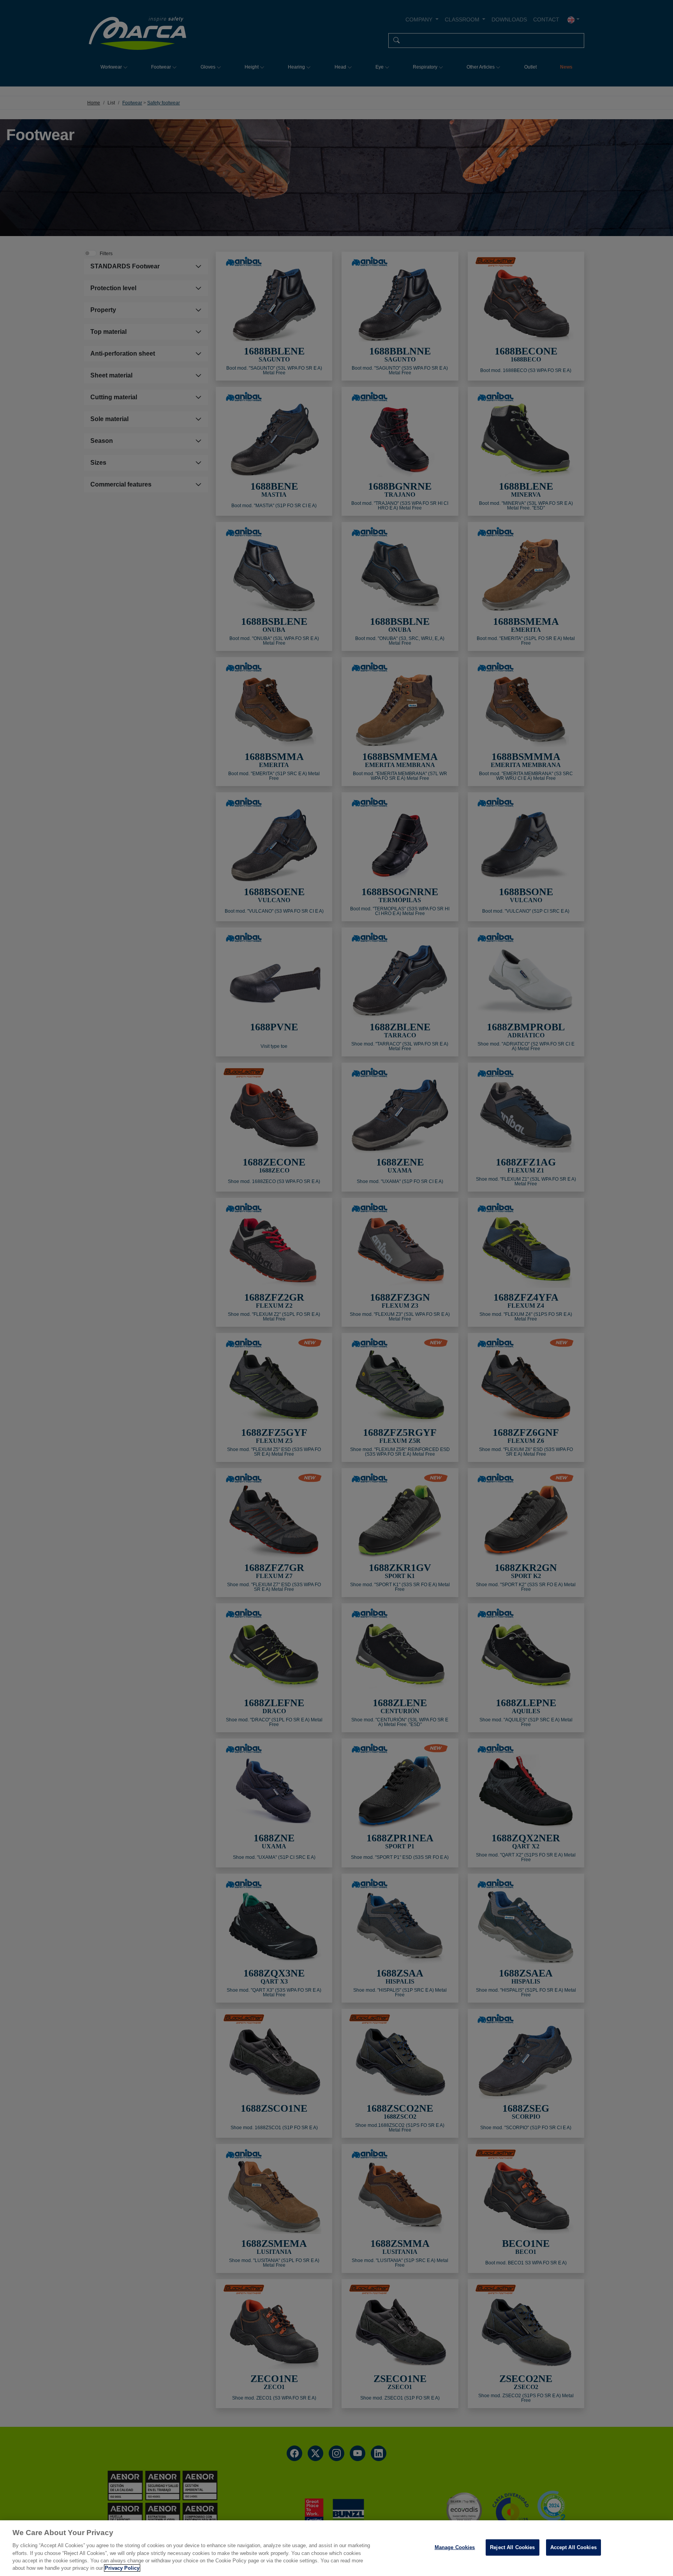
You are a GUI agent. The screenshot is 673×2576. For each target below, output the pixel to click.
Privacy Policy (122, 2568)
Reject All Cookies (512, 2547)
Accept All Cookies (573, 2547)
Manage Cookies (455, 2547)
